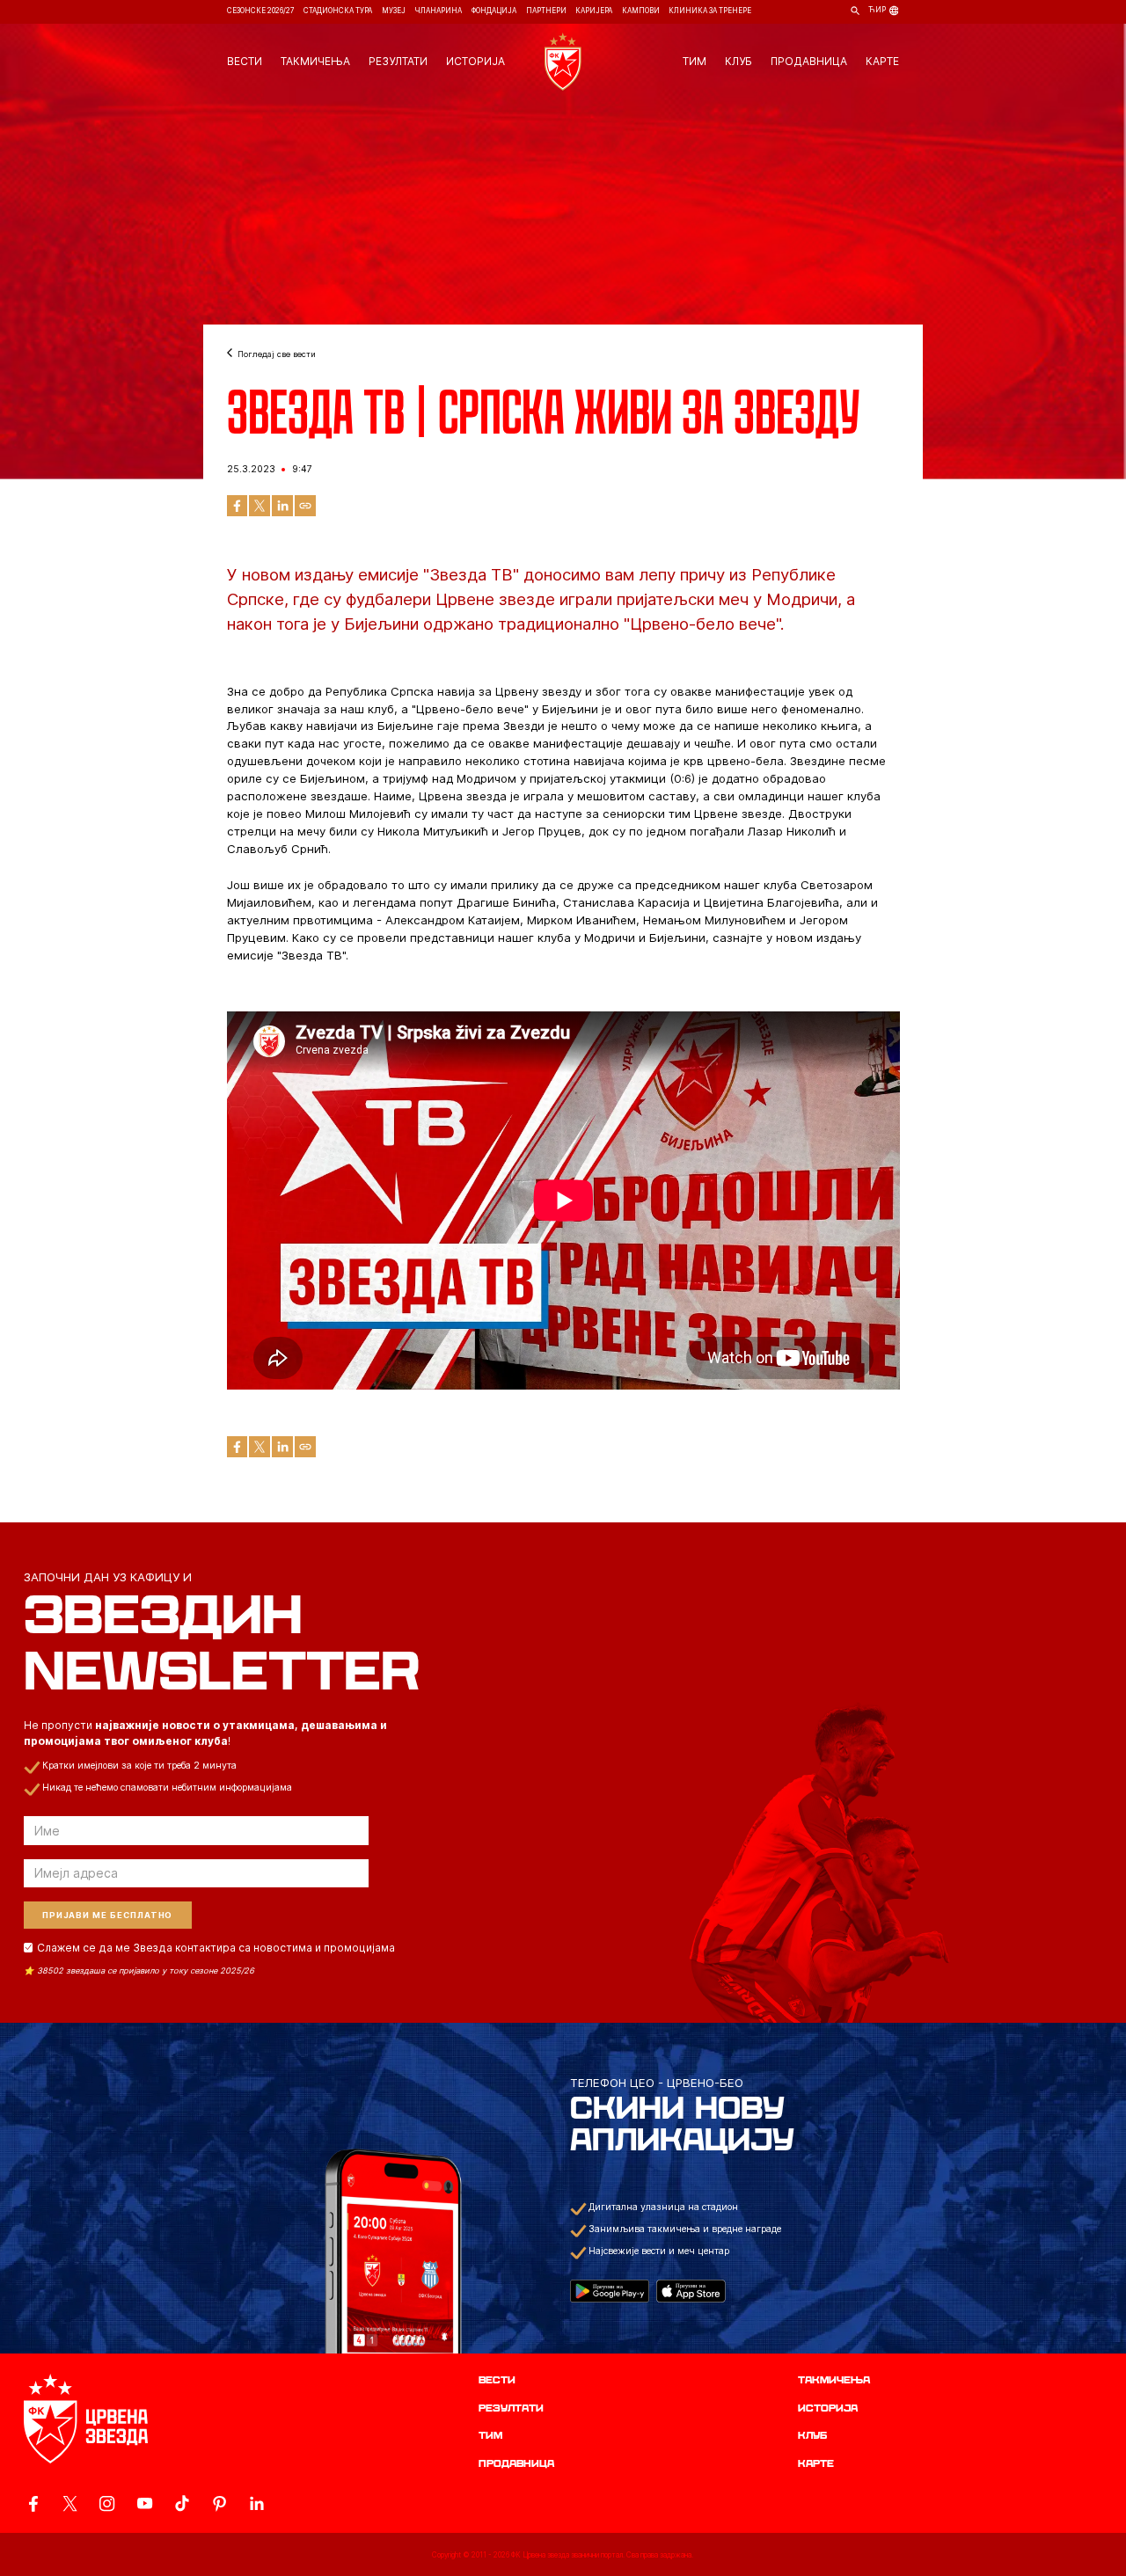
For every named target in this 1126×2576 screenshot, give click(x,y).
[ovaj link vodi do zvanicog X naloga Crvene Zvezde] (70, 2503)
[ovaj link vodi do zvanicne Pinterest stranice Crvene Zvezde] (219, 2503)
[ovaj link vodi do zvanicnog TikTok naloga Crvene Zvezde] (182, 2503)
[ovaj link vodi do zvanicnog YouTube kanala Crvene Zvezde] (145, 2503)
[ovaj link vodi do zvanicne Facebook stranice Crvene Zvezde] (33, 2503)
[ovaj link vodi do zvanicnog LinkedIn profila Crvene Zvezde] (256, 2503)
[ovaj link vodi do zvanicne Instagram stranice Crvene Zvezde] (107, 2503)
